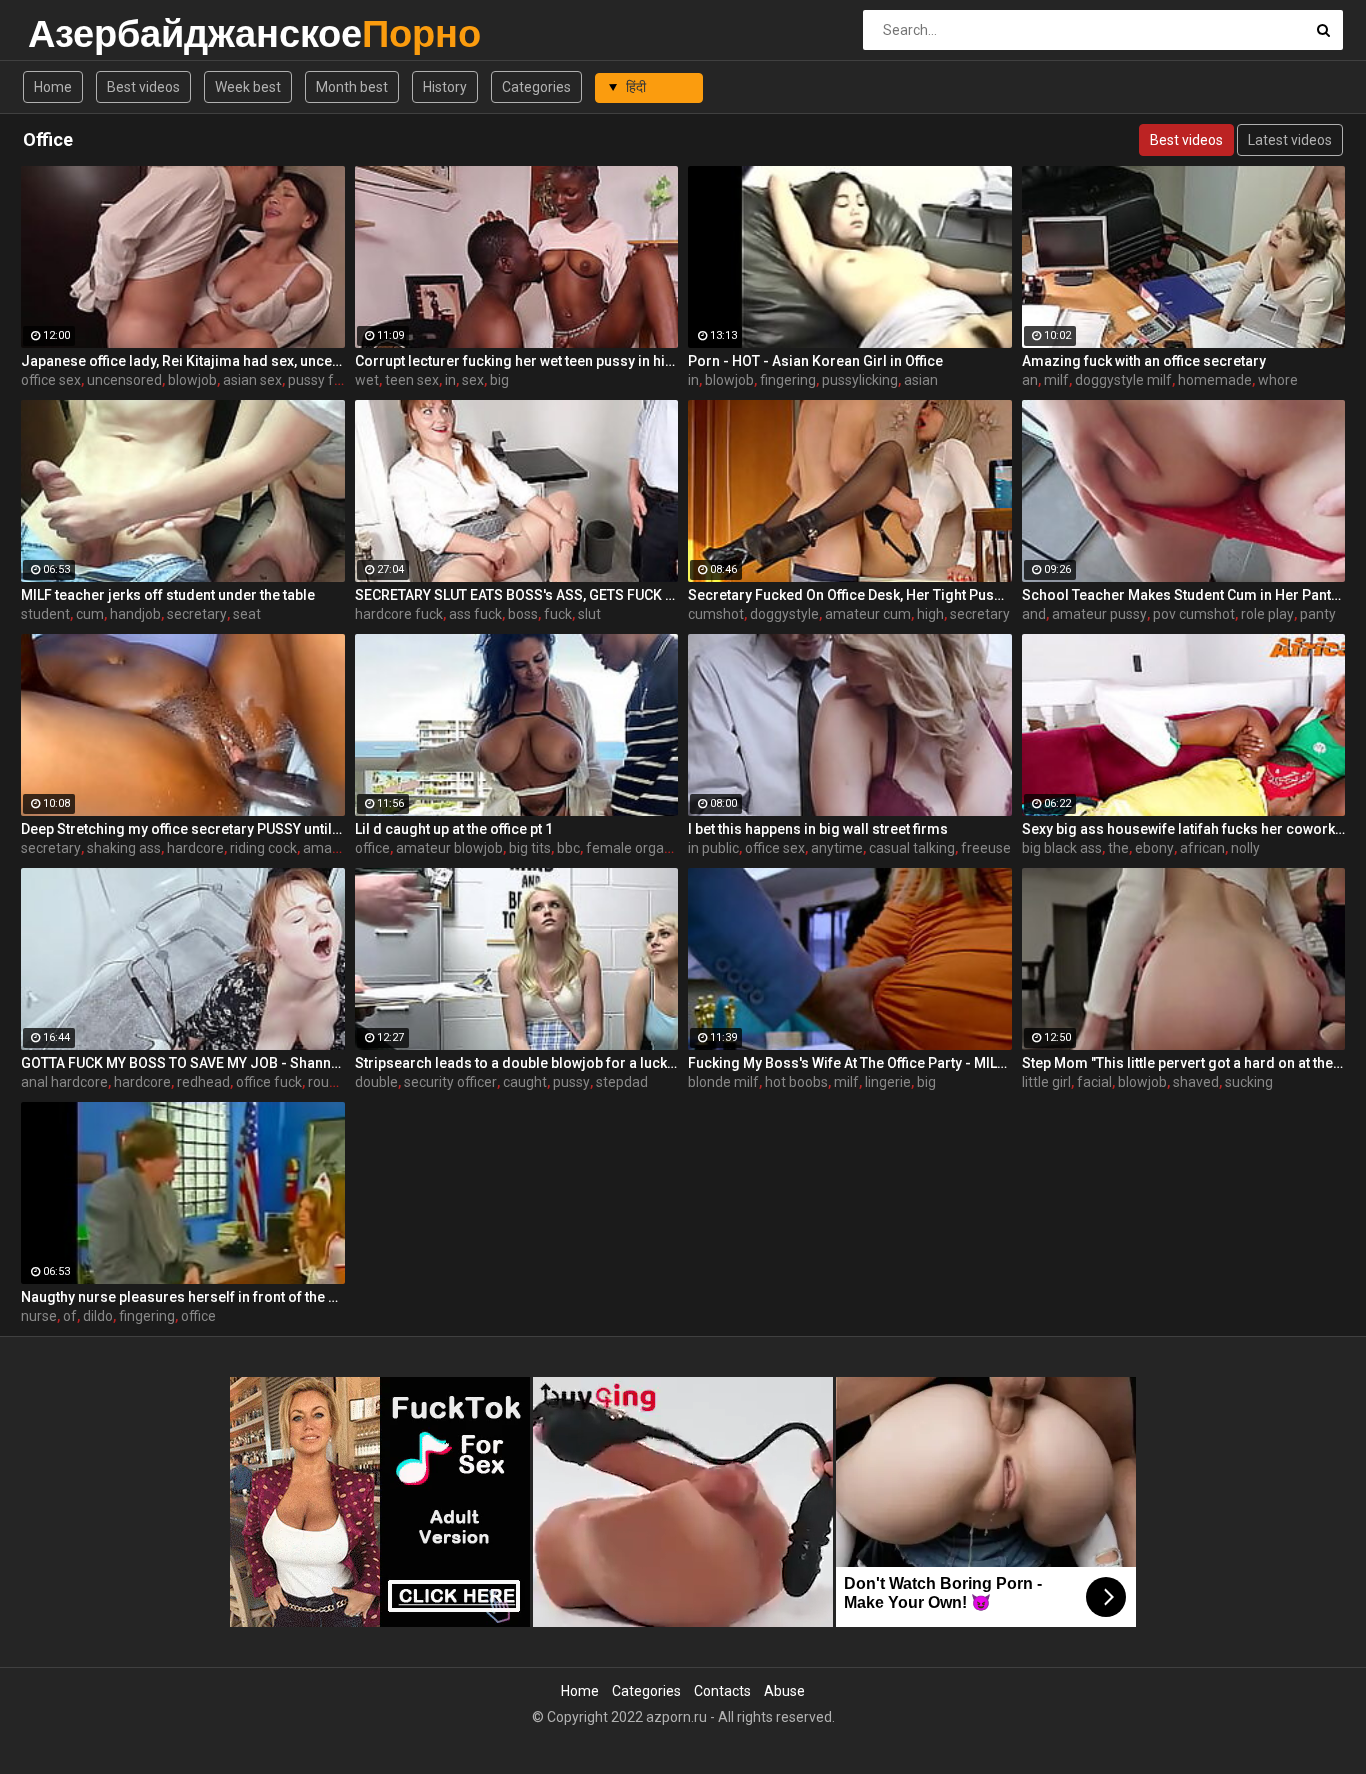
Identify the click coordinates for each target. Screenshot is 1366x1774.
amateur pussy (1099, 614)
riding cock (263, 848)
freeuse (986, 848)
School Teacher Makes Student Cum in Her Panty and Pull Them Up (1184, 595)
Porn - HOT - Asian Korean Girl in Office (815, 361)
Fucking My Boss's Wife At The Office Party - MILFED (850, 1063)
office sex (51, 380)
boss (523, 614)
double (376, 1082)
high (930, 614)
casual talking (912, 848)
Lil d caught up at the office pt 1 (454, 829)
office (372, 848)
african (1202, 848)
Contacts (722, 1691)
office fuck (269, 1082)
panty (1318, 614)
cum (90, 614)
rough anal (341, 1082)
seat (247, 614)
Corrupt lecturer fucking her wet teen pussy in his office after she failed (517, 361)
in (450, 380)
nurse (39, 1316)
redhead (203, 1082)
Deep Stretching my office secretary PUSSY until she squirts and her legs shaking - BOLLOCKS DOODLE (183, 829)
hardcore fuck (399, 614)
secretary (197, 614)
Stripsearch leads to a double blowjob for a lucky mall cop (517, 1063)
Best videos (143, 87)
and (1034, 614)
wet (367, 380)
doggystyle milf (1123, 380)
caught (525, 1082)
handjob (135, 614)
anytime (837, 848)
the (1118, 848)
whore (1278, 380)
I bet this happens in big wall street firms (818, 829)
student (45, 614)
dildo (98, 1316)
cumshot (716, 614)
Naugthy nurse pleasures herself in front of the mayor (183, 1297)
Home (53, 87)
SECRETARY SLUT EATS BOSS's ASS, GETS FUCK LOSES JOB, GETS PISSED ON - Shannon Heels (517, 595)
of (70, 1316)
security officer (450, 1082)
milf (1056, 380)
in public (713, 848)
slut (589, 614)
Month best (352, 87)
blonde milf (723, 1082)
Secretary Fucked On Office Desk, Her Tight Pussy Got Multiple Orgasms (850, 595)
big (499, 380)
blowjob (192, 380)
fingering (788, 380)
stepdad (622, 1082)
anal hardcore (64, 1082)
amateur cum (868, 614)
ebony (1154, 848)
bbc (568, 848)
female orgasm (635, 848)
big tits (530, 848)
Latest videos (1290, 140)
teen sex (412, 380)
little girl (1046, 1082)
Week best (248, 87)
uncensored (124, 380)
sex (473, 380)
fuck (558, 614)
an (1030, 380)
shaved (1196, 1082)
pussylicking (860, 380)
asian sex (252, 380)
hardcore (195, 848)
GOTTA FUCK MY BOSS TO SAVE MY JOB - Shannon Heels (183, 1063)
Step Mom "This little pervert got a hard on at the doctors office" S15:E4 (1184, 1063)
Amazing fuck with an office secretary (1144, 361)
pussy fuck (322, 380)
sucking (1249, 1082)
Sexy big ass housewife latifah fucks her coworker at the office (1184, 829)
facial (1094, 1082)
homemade (1215, 380)
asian (921, 380)
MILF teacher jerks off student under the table (168, 595)
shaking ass (124, 848)
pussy (571, 1082)
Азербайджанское (80, 33)
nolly (1245, 848)
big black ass (1062, 848)
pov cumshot (1194, 614)
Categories (536, 87)
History (445, 87)
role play (1267, 614)
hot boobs (796, 1082)
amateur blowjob (449, 848)
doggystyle (784, 614)
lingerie (888, 1082)
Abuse (784, 1691)
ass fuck (475, 614)
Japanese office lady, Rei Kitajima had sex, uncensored (183, 361)
